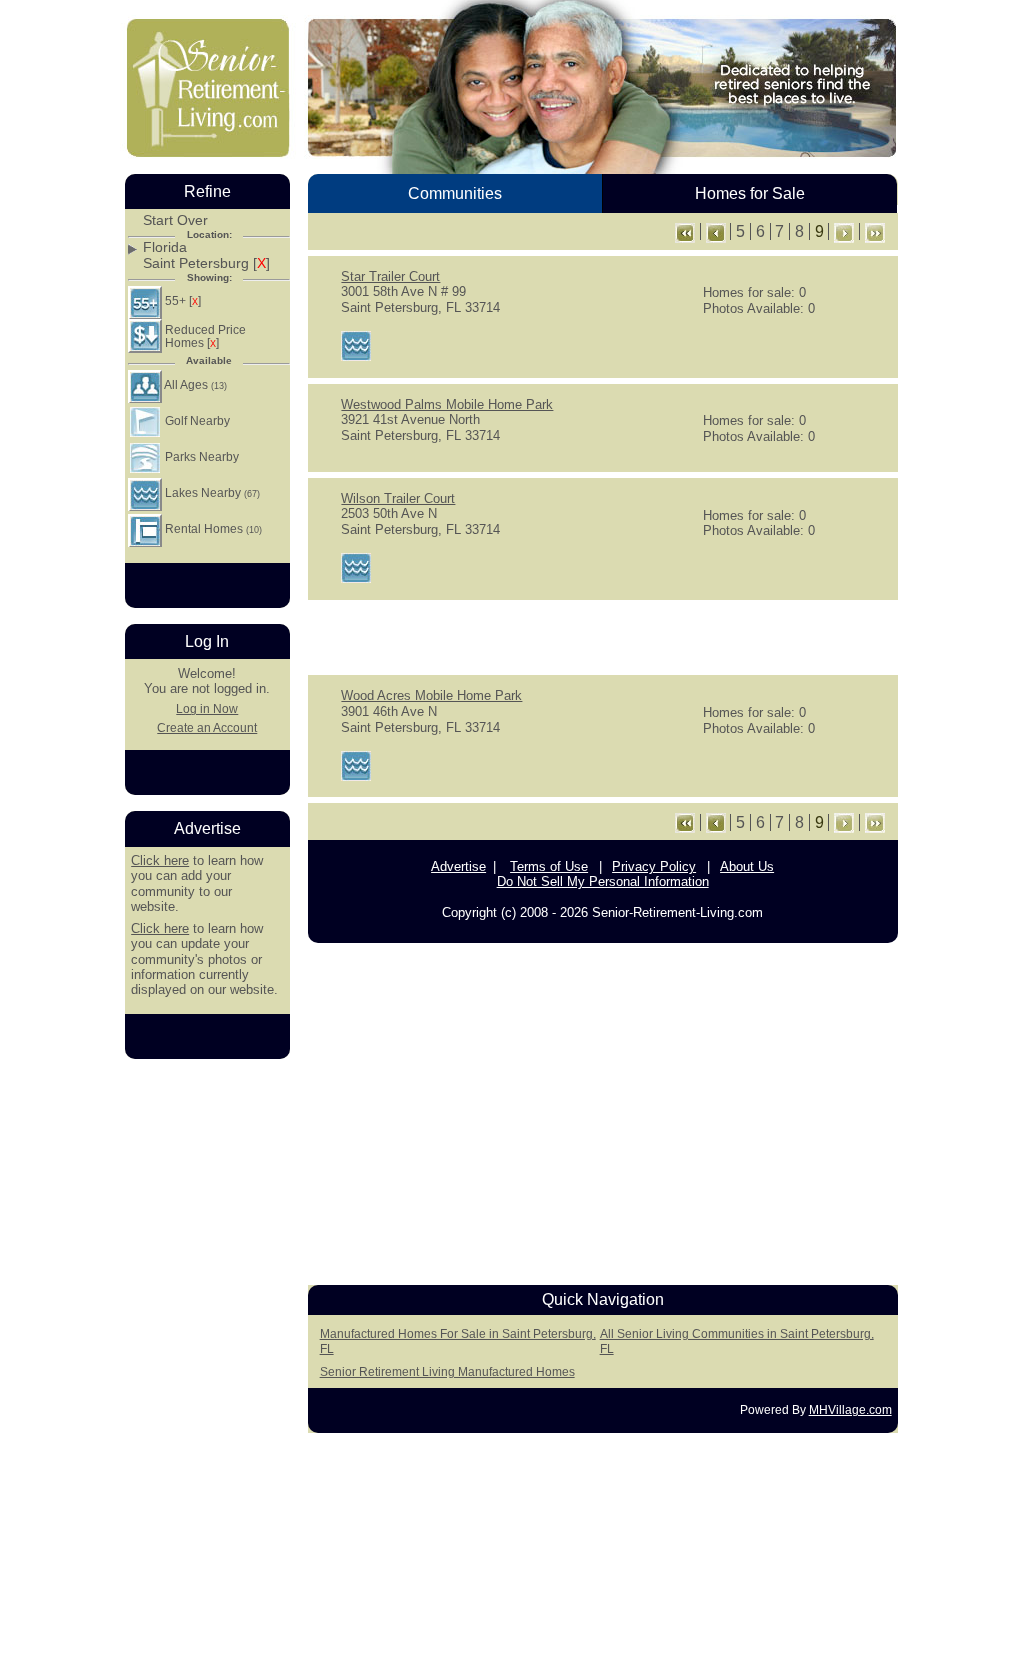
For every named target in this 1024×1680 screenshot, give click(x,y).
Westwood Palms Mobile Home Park (447, 404)
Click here (160, 860)
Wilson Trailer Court (398, 498)
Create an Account (207, 728)
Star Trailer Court (390, 276)
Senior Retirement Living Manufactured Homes (447, 1372)
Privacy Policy (654, 866)
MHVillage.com (850, 1410)
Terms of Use (549, 866)
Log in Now (207, 709)
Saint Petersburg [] (206, 263)
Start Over (175, 220)
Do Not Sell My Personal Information (603, 881)
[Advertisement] (603, 636)
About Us (747, 866)
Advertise (458, 866)
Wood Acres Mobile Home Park (431, 695)
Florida (165, 247)
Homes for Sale (750, 193)
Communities (455, 193)
